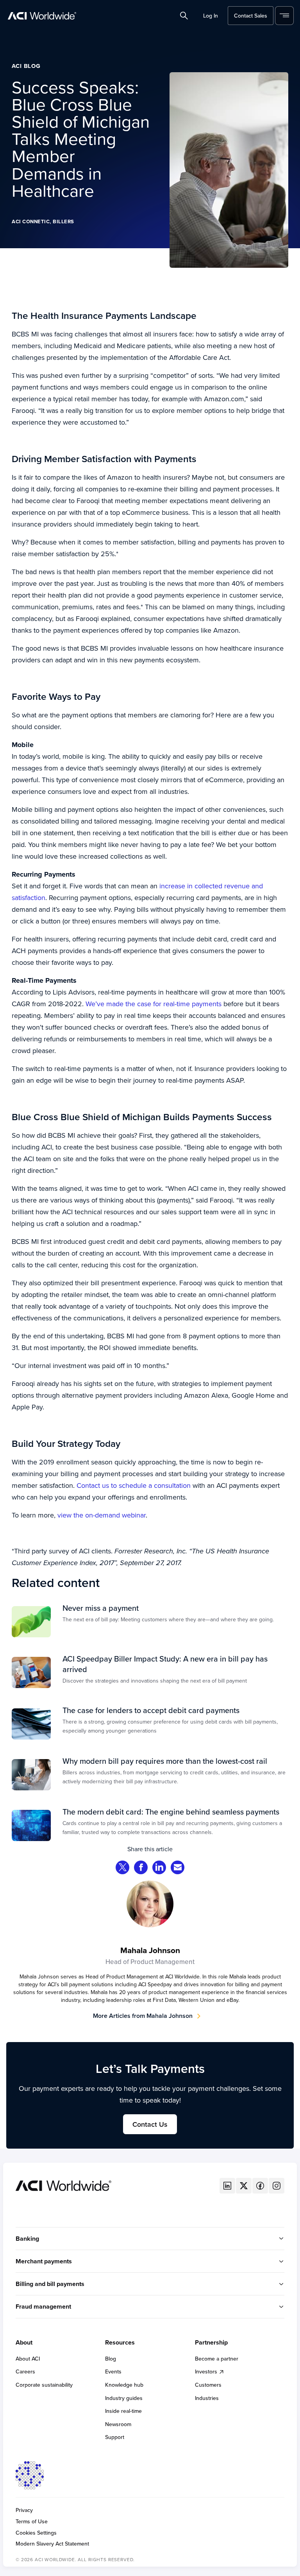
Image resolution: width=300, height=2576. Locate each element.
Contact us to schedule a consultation (134, 1485)
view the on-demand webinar (102, 1515)
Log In (211, 16)
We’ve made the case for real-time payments (154, 1004)
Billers (63, 221)
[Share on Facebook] (141, 1868)
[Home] (63, 2185)
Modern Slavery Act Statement (52, 2544)
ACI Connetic (31, 221)
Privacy (24, 2510)
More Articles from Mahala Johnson (143, 2016)
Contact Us (150, 2124)
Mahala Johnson (150, 1950)
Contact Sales (251, 16)
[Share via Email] (178, 1868)
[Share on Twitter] (123, 1868)
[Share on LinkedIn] (159, 1868)
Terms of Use (32, 2522)
